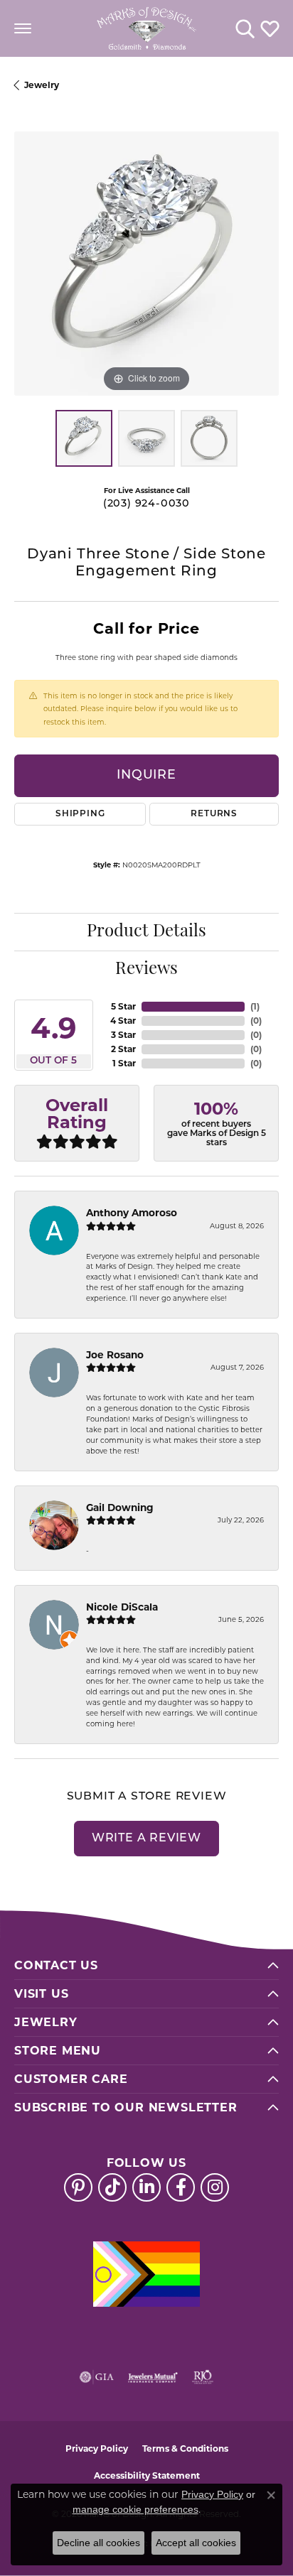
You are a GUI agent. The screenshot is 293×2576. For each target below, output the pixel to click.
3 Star (123, 1035)
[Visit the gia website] (97, 2377)
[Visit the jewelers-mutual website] (153, 2377)
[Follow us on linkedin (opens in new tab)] (146, 2187)
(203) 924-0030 (146, 504)
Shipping (80, 814)
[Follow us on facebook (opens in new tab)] (181, 2187)
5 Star (123, 1006)
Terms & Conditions (185, 2448)
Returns (214, 814)
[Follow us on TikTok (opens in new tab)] (112, 2187)
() (255, 1006)
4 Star (123, 1021)
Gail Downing (120, 1508)
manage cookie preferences (135, 2509)
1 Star (124, 1063)
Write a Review (146, 1839)
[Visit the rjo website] (203, 2377)
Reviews (146, 970)
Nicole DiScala (122, 1607)
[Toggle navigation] (23, 28)
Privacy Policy (97, 2448)
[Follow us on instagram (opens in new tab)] (215, 2187)
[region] (146, 264)
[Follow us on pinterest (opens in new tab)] (78, 2187)
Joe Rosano (115, 1355)
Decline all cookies (98, 2543)
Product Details (146, 932)
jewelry (42, 85)
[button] (245, 28)
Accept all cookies (196, 2543)
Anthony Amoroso (132, 1213)
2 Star (123, 1049)
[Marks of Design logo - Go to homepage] (146, 28)
